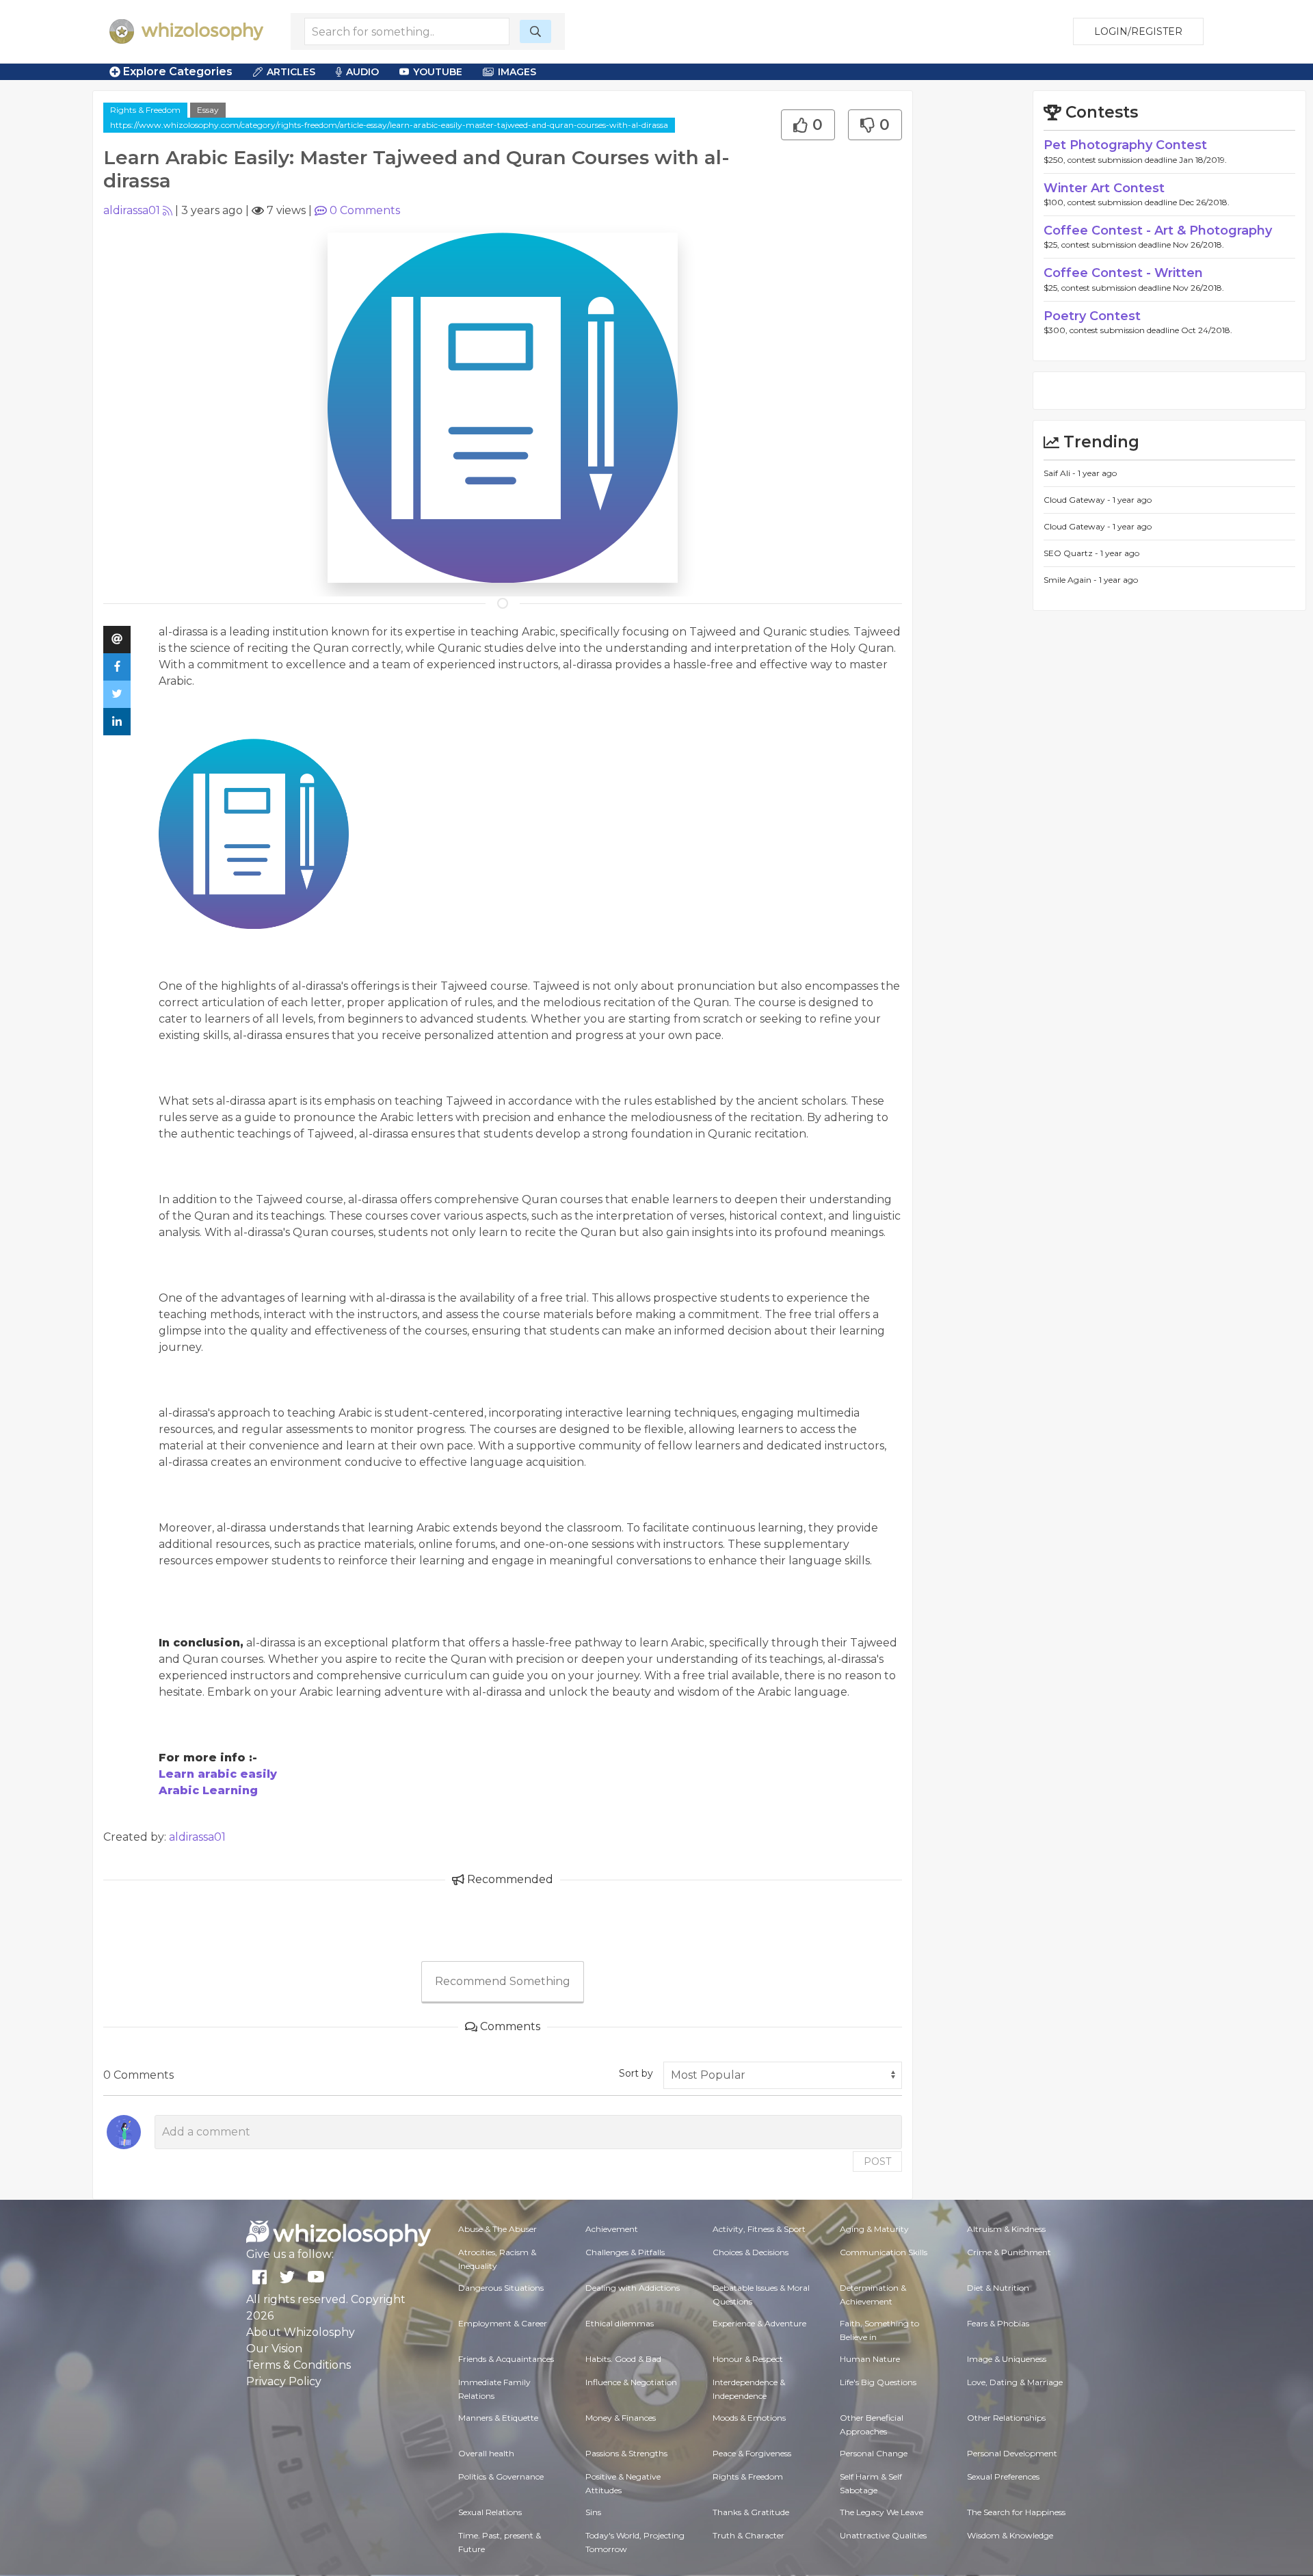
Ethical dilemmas (620, 2323)
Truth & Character (748, 2535)
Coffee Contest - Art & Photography (1158, 231)
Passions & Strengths (626, 2453)
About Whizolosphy (301, 2332)
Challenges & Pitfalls (625, 2252)
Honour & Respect (748, 2359)
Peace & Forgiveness (752, 2453)
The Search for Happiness (1016, 2512)
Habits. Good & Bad (623, 2359)
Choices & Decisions (751, 2252)
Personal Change (874, 2453)
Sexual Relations (490, 2512)
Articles (291, 72)
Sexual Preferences (1003, 2476)
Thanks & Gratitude (751, 2512)
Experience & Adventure (759, 2323)
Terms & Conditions (299, 2365)
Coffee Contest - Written (1123, 273)
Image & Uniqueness (1007, 2359)
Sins (593, 2512)
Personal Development (1012, 2453)
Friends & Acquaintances (506, 2359)
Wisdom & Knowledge (1010, 2535)
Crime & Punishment (1009, 2252)
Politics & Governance (501, 2476)
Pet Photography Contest (1125, 145)
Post (877, 2161)
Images (517, 72)
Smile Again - (1071, 580)
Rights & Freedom (145, 110)
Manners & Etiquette (498, 2418)
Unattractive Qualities (883, 2535)
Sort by (636, 2073)
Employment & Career (503, 2323)
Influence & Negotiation (631, 2382)
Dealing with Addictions (633, 2288)
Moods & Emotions (749, 2418)
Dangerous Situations (501, 2288)
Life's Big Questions (878, 2382)
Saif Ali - (1061, 473)
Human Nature (870, 2359)
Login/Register (1138, 31)
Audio (362, 72)
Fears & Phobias (998, 2323)
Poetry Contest (1092, 316)
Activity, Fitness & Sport (759, 2229)
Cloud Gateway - (1078, 500)
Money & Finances (621, 2418)
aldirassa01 (132, 210)
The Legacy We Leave (881, 2512)
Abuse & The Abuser (498, 2229)
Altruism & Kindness (1006, 2229)
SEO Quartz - (1072, 553)
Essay (208, 110)
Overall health (486, 2453)
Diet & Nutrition (998, 2288)
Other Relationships (1006, 2418)
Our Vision (274, 2349)
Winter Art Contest (1104, 188)
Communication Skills (884, 2252)
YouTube (438, 72)
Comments (365, 210)
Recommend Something (503, 1981)
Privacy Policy (284, 2381)
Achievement (612, 2229)
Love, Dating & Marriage (1015, 2382)
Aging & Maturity (874, 2229)
